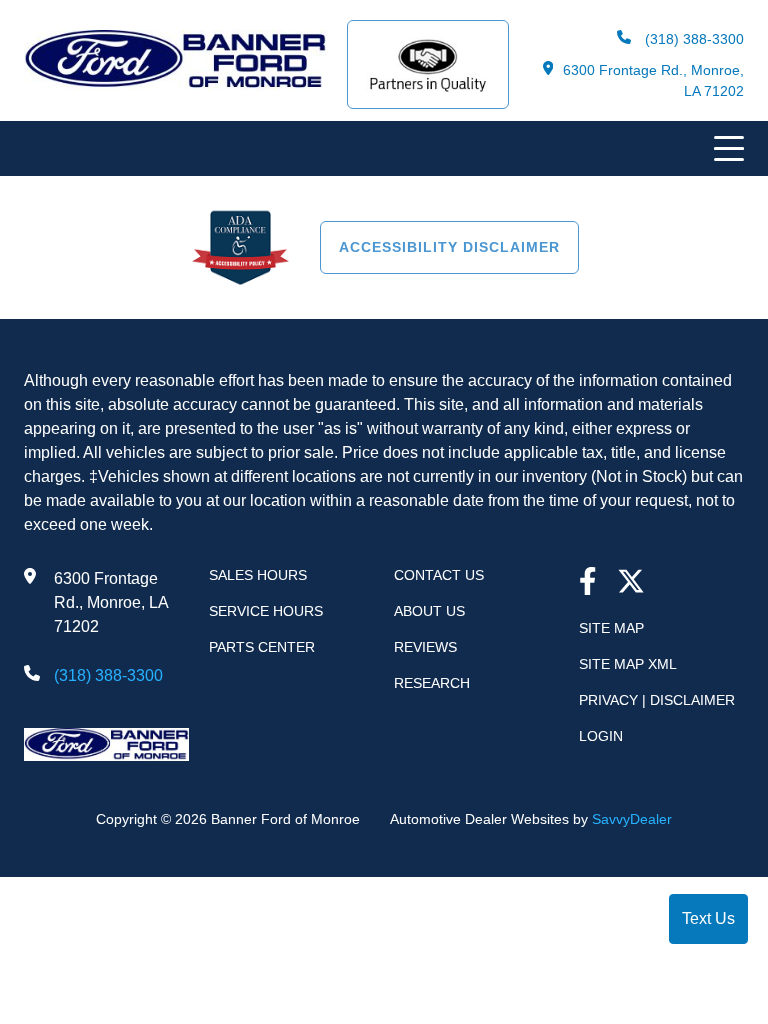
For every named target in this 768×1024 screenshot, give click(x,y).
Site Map (611, 628)
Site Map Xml (628, 664)
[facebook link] (588, 583)
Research (432, 683)
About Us (429, 611)
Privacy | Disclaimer (657, 700)
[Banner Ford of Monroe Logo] (175, 85)
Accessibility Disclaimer (449, 247)
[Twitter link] (631, 583)
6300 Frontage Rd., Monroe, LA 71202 (653, 80)
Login (601, 736)
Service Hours (266, 611)
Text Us (708, 918)
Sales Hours (258, 575)
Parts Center (262, 647)
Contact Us (439, 575)
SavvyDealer (632, 819)
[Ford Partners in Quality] (428, 64)
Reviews (425, 647)
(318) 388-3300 (692, 39)
